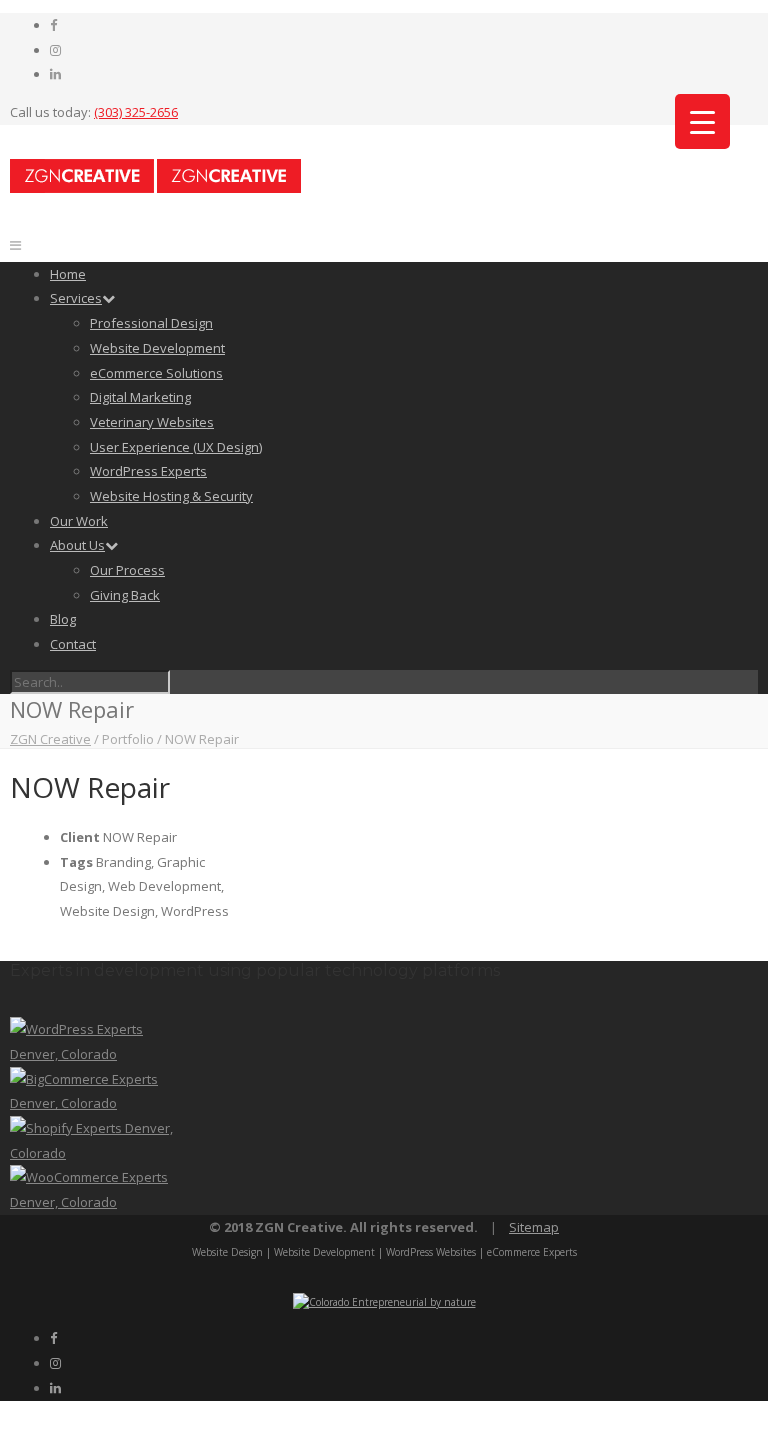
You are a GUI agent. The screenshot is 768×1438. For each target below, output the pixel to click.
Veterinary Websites (152, 422)
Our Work (79, 521)
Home (68, 274)
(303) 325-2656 (136, 112)
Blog (63, 619)
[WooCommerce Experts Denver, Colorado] (96, 1202)
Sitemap (534, 1227)
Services (76, 298)
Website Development (157, 348)
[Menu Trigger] (702, 121)
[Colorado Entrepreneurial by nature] (384, 1302)
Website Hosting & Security (171, 496)
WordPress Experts (148, 471)
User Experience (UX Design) (176, 447)
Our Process (127, 570)
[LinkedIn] (55, 74)
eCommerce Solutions (156, 373)
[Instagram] (55, 50)
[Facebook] (53, 25)
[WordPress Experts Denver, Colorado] (96, 1054)
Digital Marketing (140, 397)
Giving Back (125, 595)
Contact (73, 644)
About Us (77, 545)
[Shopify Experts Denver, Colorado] (96, 1153)
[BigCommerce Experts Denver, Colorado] (96, 1103)
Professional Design (151, 323)
